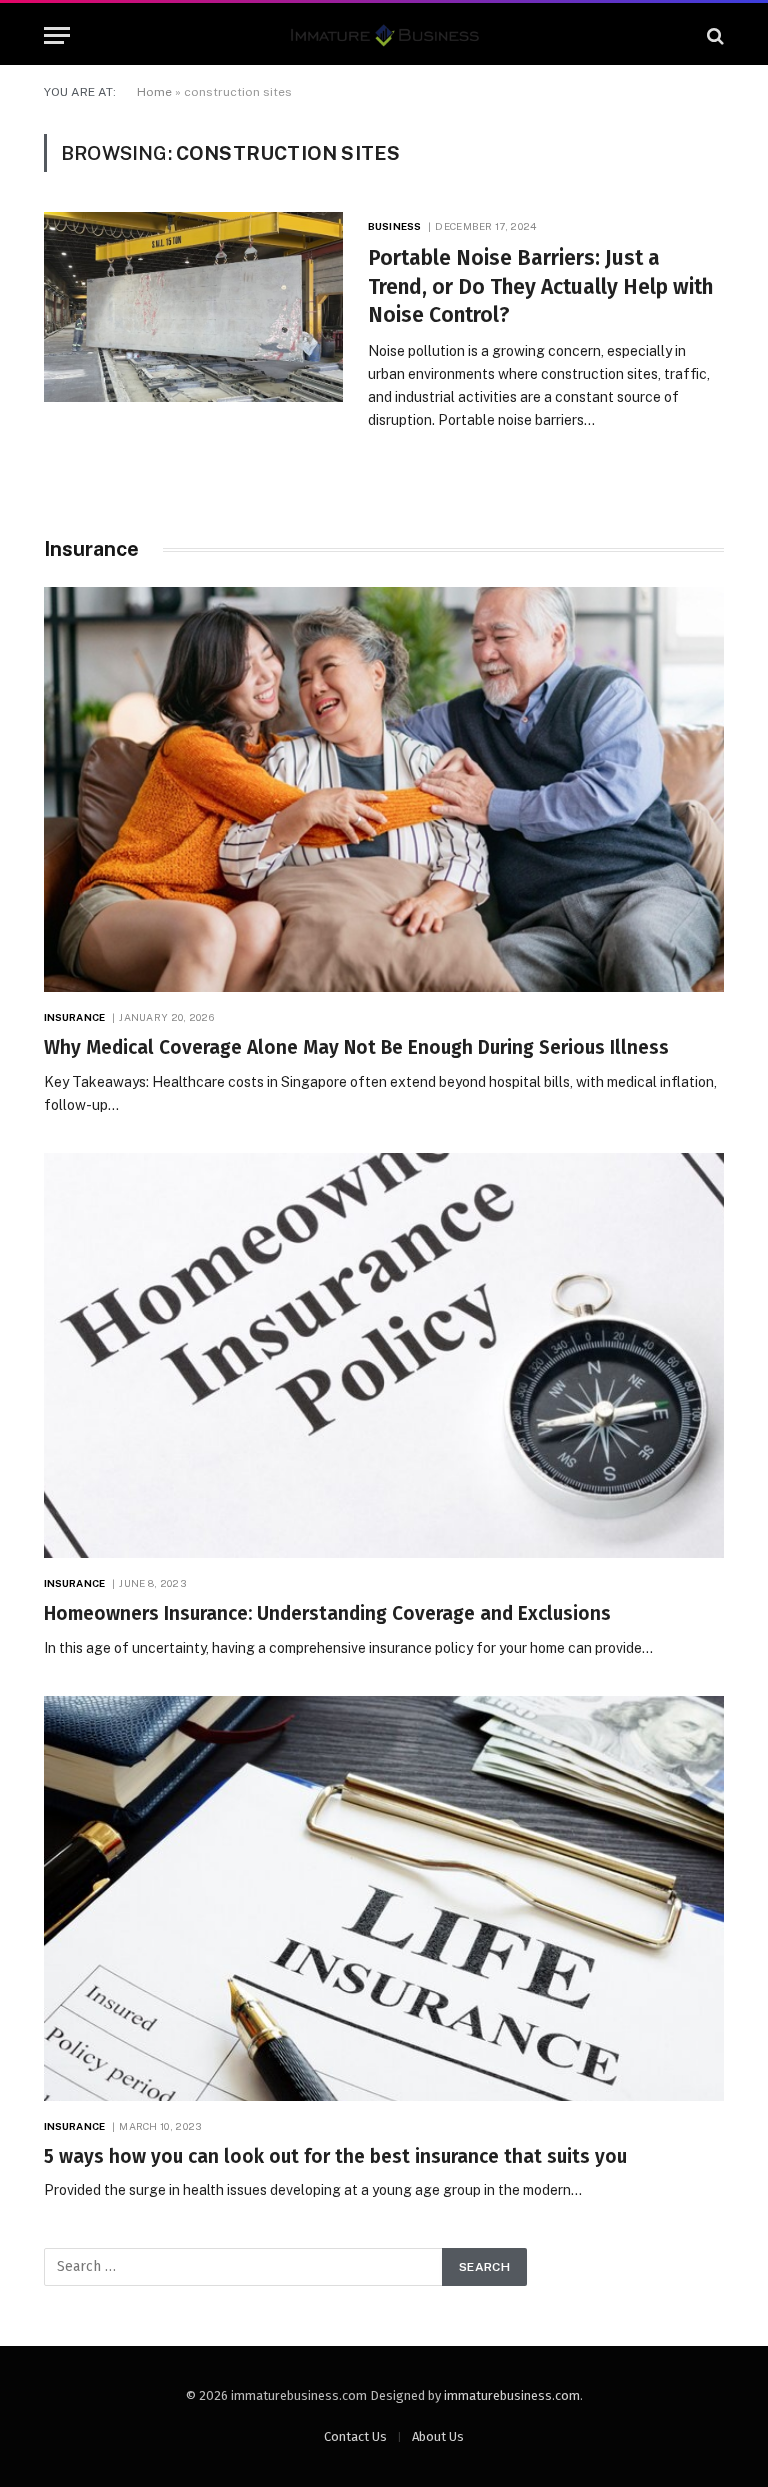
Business (394, 226)
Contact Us (355, 2436)
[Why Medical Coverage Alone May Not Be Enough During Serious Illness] (384, 789)
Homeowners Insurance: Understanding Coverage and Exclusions (327, 1613)
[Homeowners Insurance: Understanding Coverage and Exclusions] (384, 1355)
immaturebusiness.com (512, 2395)
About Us (438, 2436)
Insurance (74, 1017)
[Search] (713, 35)
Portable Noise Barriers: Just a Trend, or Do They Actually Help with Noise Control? (540, 286)
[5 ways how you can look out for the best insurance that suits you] (384, 1898)
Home (154, 92)
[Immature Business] (384, 35)
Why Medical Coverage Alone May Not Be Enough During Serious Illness (356, 1047)
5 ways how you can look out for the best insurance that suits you (335, 2156)
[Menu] (57, 35)
